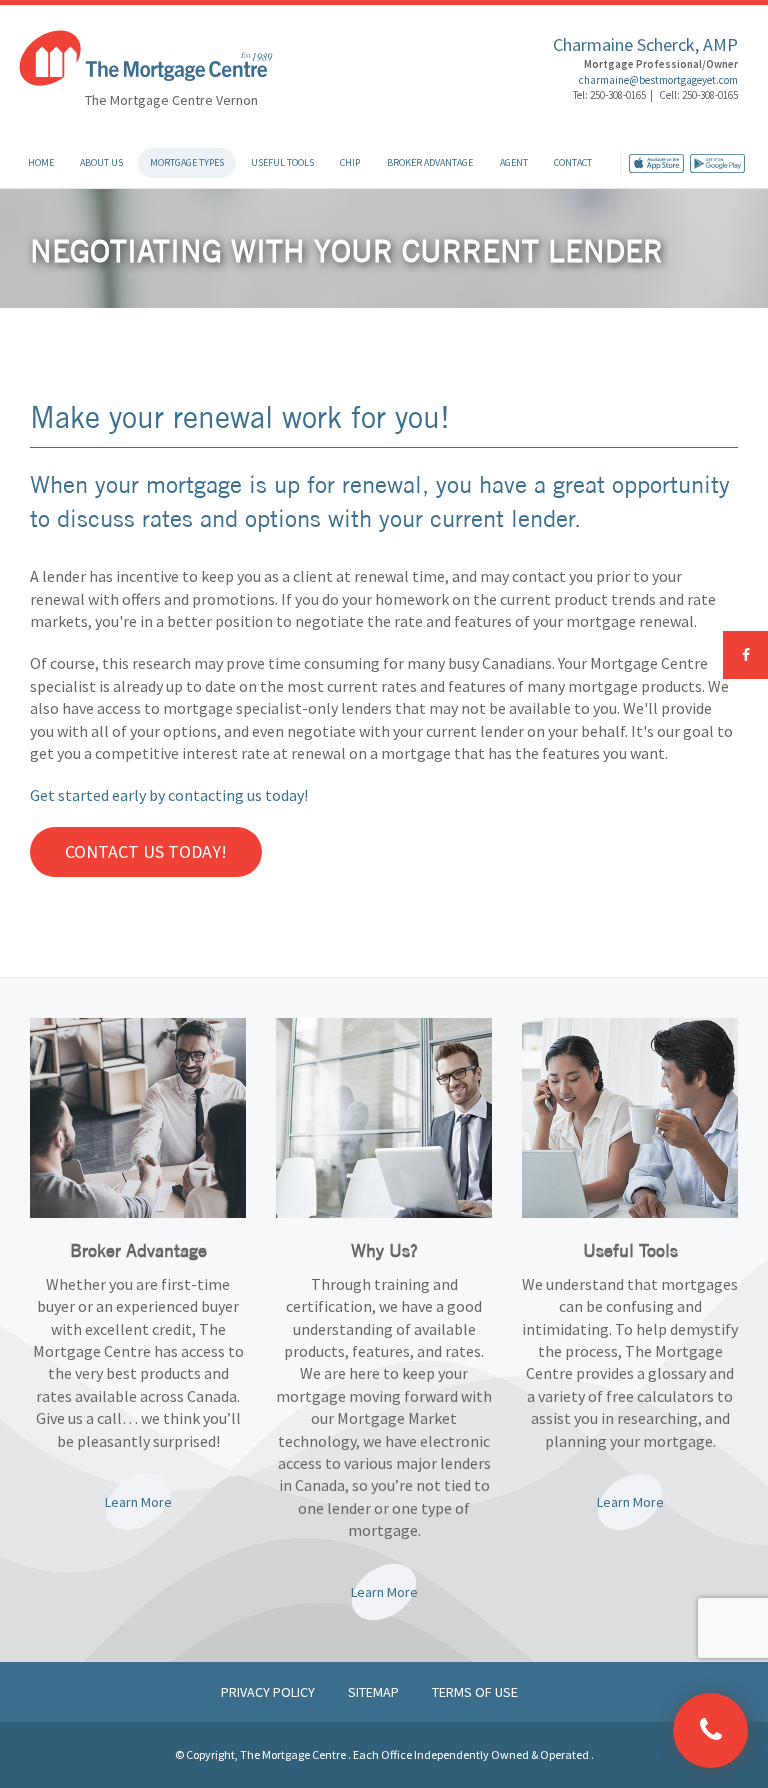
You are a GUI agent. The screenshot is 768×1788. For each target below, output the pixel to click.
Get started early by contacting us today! (169, 795)
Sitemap (375, 1692)
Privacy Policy (269, 1692)
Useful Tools (282, 162)
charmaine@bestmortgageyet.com (658, 80)
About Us (101, 162)
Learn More (138, 1502)
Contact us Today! (146, 851)
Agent (514, 162)
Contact (573, 162)
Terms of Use (475, 1692)
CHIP (350, 162)
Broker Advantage (430, 162)
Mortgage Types (187, 162)
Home (41, 162)
